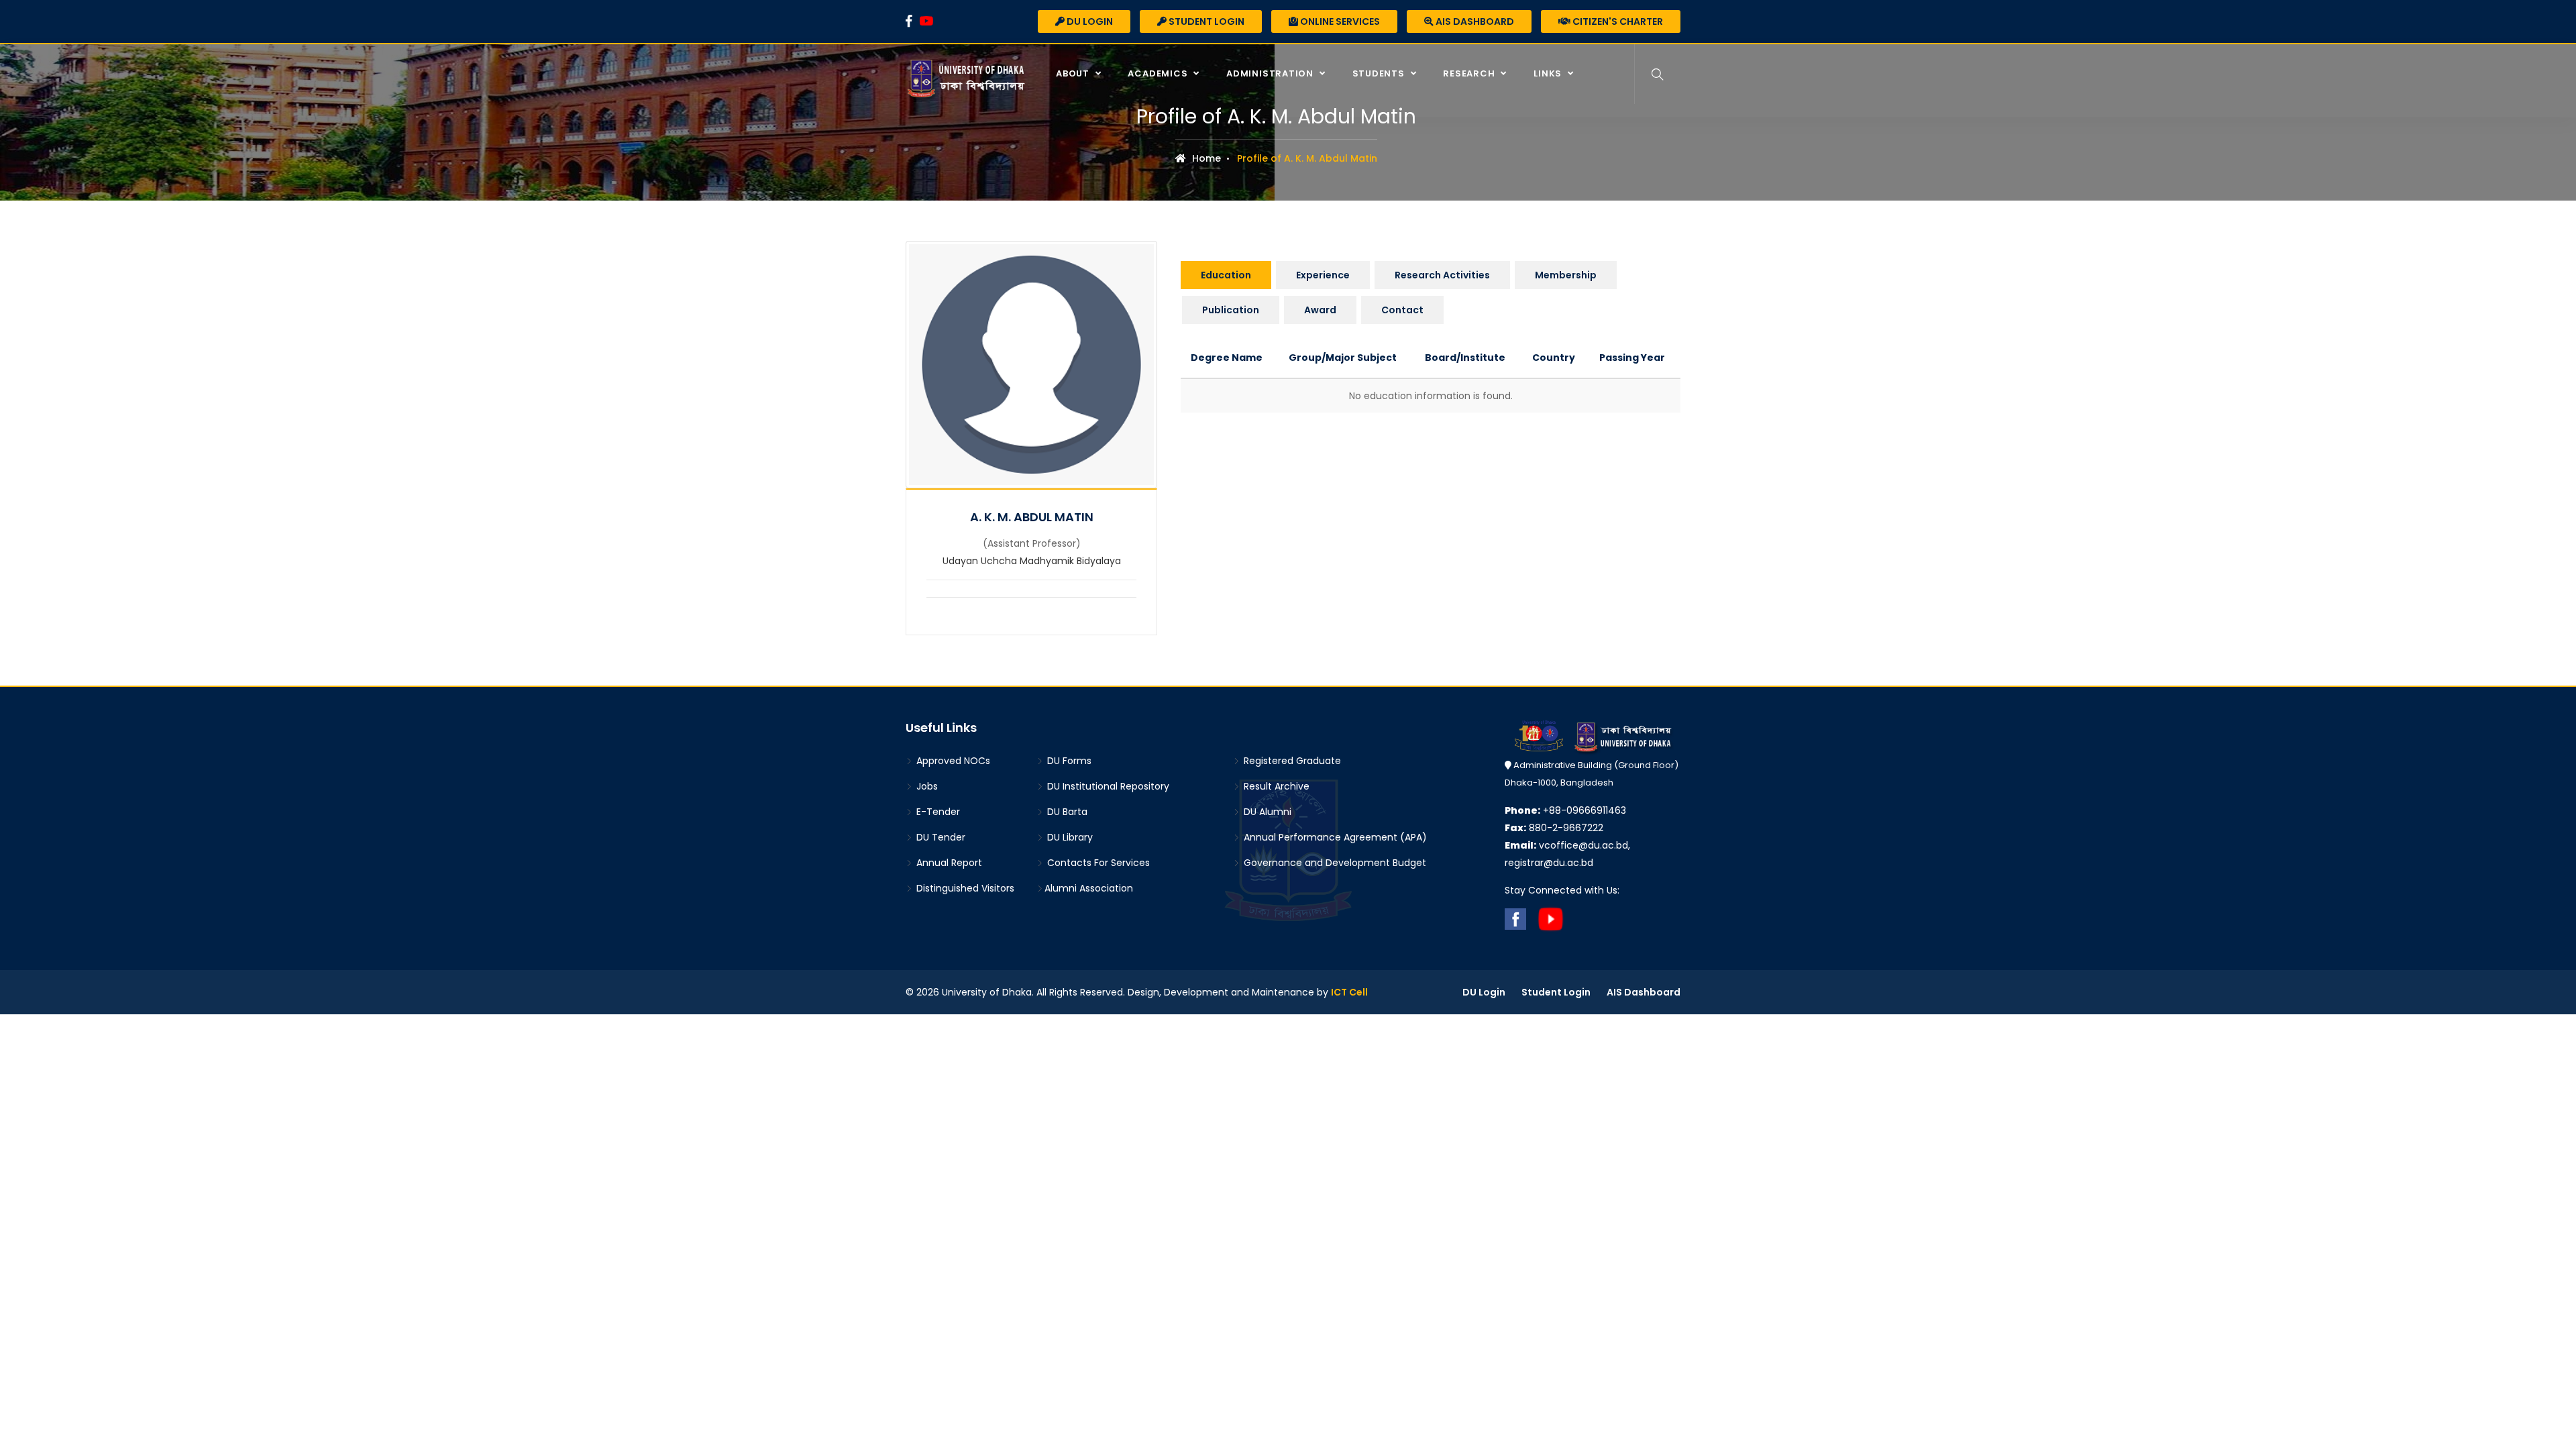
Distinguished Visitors (964, 888)
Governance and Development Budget (1334, 863)
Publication (1231, 310)
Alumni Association (1089, 888)
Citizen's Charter (1617, 21)
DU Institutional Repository (1107, 786)
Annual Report (948, 863)
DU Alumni (1266, 812)
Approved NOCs (952, 761)
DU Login (1089, 21)
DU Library (1069, 837)
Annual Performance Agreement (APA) (1334, 837)
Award (1320, 310)
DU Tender (940, 837)
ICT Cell (1349, 992)
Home (1205, 158)
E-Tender (937, 812)
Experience (1323, 275)
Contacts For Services (1097, 863)
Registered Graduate (1291, 761)
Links (1549, 73)
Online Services (1339, 21)
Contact (1402, 310)
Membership (1566, 275)
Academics (1159, 73)
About (1074, 73)
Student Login (1205, 21)
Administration (1271, 73)
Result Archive (1275, 786)
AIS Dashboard (1474, 21)
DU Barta (1066, 812)
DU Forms (1068, 761)
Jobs (926, 786)
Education (1226, 275)
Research (1470, 73)
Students (1380, 73)
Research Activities (1442, 275)
